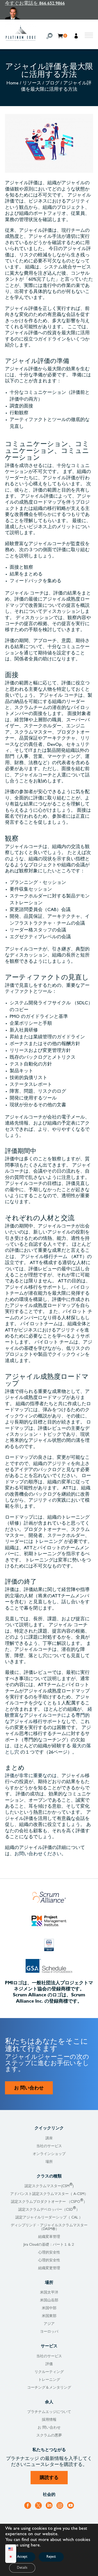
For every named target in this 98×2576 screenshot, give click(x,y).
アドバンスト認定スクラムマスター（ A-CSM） (49, 2194)
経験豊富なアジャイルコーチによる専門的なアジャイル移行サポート (49, 1716)
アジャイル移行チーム (44, 1257)
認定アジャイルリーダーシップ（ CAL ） (49, 2218)
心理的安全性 (49, 2253)
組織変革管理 (49, 2237)
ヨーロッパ (49, 2332)
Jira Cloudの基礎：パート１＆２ (49, 2245)
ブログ (52, 84)
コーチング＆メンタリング (49, 2388)
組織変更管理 (49, 2268)
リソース (32, 84)
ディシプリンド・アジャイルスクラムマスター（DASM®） (49, 2227)
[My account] (77, 37)
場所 (49, 2162)
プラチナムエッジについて (49, 2412)
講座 (49, 2139)
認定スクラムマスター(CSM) (49, 2186)
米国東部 (49, 2316)
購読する (49, 2478)
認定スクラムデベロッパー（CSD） (49, 2210)
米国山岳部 (49, 2301)
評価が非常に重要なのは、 (33, 1776)
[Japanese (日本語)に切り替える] (11, 2558)
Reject (51, 2557)
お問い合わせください (38, 1854)
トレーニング (49, 1542)
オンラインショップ (49, 2154)
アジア (49, 2324)
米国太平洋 (49, 2293)
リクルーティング (49, 2372)
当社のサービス (49, 2146)
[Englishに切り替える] (11, 2550)
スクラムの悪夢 (49, 2436)
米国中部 (49, 2308)
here (35, 2546)
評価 (49, 2364)
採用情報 (49, 2420)
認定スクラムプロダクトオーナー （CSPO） (49, 2202)
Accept (22, 2557)
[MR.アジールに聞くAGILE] (35, 13)
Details (22, 2568)
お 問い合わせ (29, 2089)
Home (13, 84)
